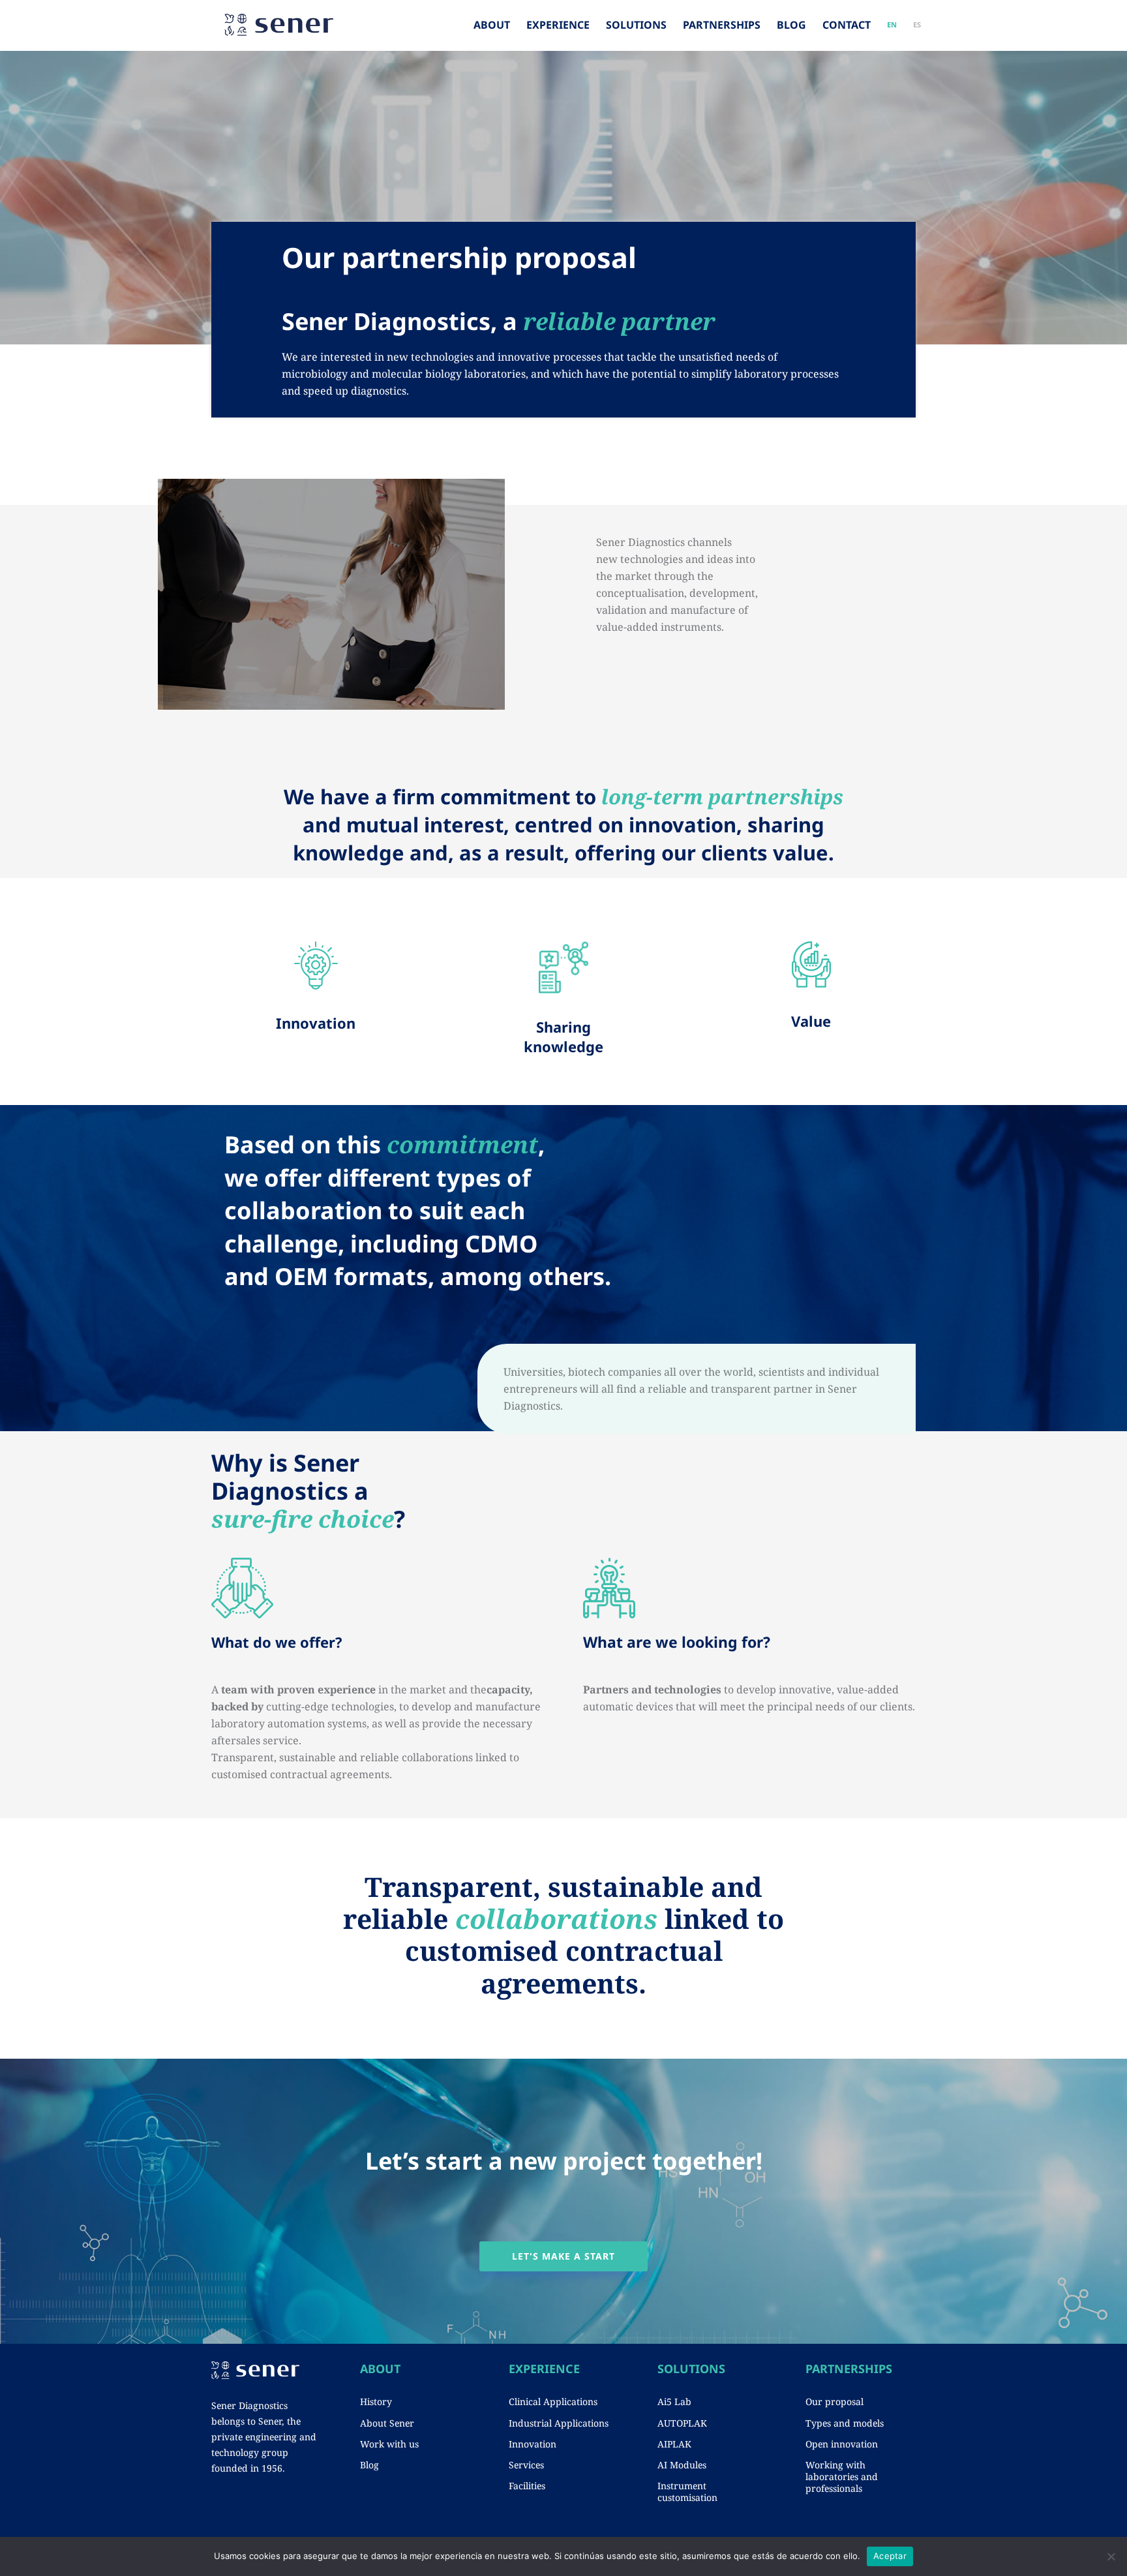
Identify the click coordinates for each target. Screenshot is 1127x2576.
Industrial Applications (559, 2423)
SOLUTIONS (636, 25)
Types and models (845, 2423)
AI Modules (682, 2465)
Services (526, 2465)
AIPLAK (674, 2444)
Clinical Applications (553, 2402)
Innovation (533, 2444)
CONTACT (847, 25)
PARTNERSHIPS (722, 25)
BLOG (791, 25)
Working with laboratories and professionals (842, 2477)
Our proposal (834, 2402)
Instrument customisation (687, 2492)
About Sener (387, 2423)
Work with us (389, 2444)
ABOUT (492, 25)
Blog (369, 2465)
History (376, 2402)
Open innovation (842, 2444)
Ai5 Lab (674, 2402)
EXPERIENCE (558, 25)
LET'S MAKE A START (563, 2256)
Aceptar (890, 2556)
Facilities (527, 2486)
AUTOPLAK (682, 2423)
